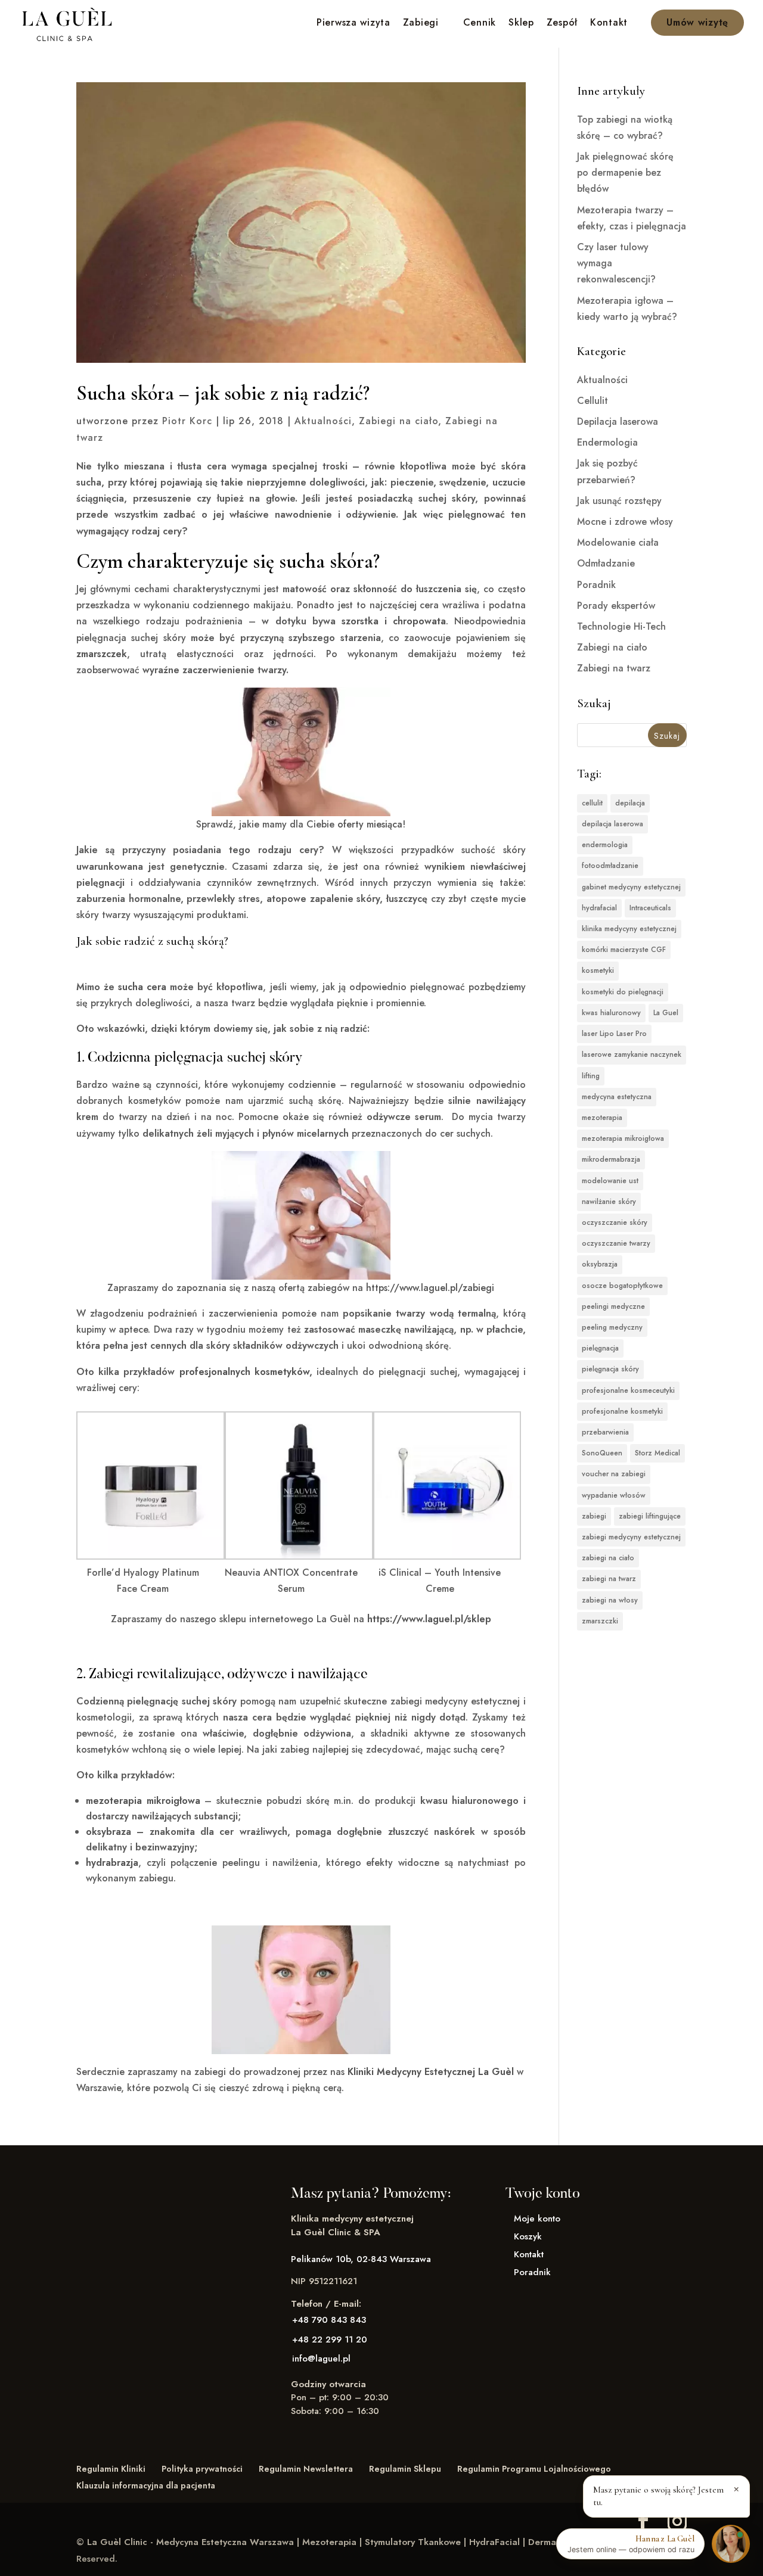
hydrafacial (599, 908)
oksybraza (108, 1832)
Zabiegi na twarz (614, 668)
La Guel (666, 1013)
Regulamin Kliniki (111, 2469)
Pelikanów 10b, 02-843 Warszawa (361, 2259)
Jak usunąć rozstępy (619, 501)
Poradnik (596, 585)
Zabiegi (421, 24)
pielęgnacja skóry (610, 1369)
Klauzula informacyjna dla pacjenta (146, 2485)
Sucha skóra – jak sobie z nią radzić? (223, 393)
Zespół (562, 24)
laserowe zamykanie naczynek (632, 1054)
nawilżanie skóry (609, 1202)
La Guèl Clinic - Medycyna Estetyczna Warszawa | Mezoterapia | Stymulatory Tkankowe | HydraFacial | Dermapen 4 (334, 2542)
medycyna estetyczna (617, 1097)
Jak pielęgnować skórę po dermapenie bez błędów (625, 172)
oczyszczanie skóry (615, 1222)
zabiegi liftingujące (650, 1516)
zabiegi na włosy (610, 1600)
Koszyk (528, 2236)
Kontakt (609, 24)
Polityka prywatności (202, 2469)
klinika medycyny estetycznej (629, 929)
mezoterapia (602, 1118)
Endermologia (607, 442)
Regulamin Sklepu (405, 2469)
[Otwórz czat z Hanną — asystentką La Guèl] (731, 2544)
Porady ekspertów (616, 606)
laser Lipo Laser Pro (614, 1034)
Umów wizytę (697, 22)
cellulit (592, 803)
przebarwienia (605, 1432)
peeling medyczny (612, 1327)
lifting (591, 1076)
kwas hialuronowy (611, 1013)
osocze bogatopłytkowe (622, 1286)
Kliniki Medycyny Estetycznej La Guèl (431, 2072)
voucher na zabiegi (614, 1474)
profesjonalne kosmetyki (622, 1411)
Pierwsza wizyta (353, 24)
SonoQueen (602, 1453)
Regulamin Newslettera (306, 2469)
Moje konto (537, 2219)
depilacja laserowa (612, 824)
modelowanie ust (610, 1181)
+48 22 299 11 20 (330, 2339)
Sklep (521, 24)
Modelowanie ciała (618, 542)
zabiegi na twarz (609, 1579)
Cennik (480, 24)
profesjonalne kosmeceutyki (628, 1390)
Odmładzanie (606, 563)
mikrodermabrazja (611, 1159)
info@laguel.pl (321, 2359)
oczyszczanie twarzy (616, 1243)
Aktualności (323, 421)
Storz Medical (657, 1453)
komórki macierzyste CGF (624, 950)
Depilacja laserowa (618, 421)
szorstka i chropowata (394, 621)
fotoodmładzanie (610, 866)
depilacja (630, 803)
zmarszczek (102, 654)
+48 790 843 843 (329, 2320)
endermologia (605, 845)
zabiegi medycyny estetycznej (631, 1537)
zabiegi (594, 1516)
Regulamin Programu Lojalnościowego (534, 2469)
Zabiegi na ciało (398, 421)
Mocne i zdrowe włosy (625, 522)
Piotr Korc (187, 421)
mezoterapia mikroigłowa (143, 1801)
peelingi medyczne (613, 1306)
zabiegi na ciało (608, 1558)
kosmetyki (598, 970)
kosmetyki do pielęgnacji (623, 992)
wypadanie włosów (614, 1495)
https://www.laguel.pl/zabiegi (430, 1288)
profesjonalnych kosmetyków (244, 1372)
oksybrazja (600, 1264)
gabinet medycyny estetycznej (631, 887)
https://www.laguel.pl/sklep (429, 1619)
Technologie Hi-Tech (621, 626)
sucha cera (142, 987)
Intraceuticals (650, 908)
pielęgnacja (600, 1348)
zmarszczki (600, 1621)
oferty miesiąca (370, 824)
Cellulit (593, 401)
